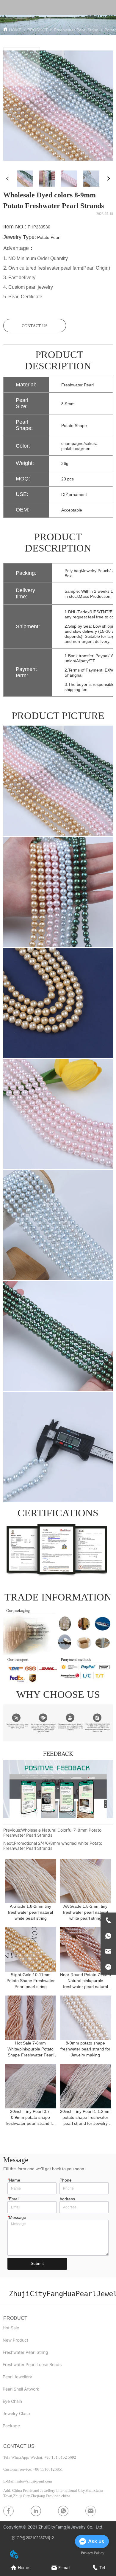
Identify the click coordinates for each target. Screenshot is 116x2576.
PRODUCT (38, 30)
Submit (37, 2263)
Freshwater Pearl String (76, 30)
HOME (15, 30)
